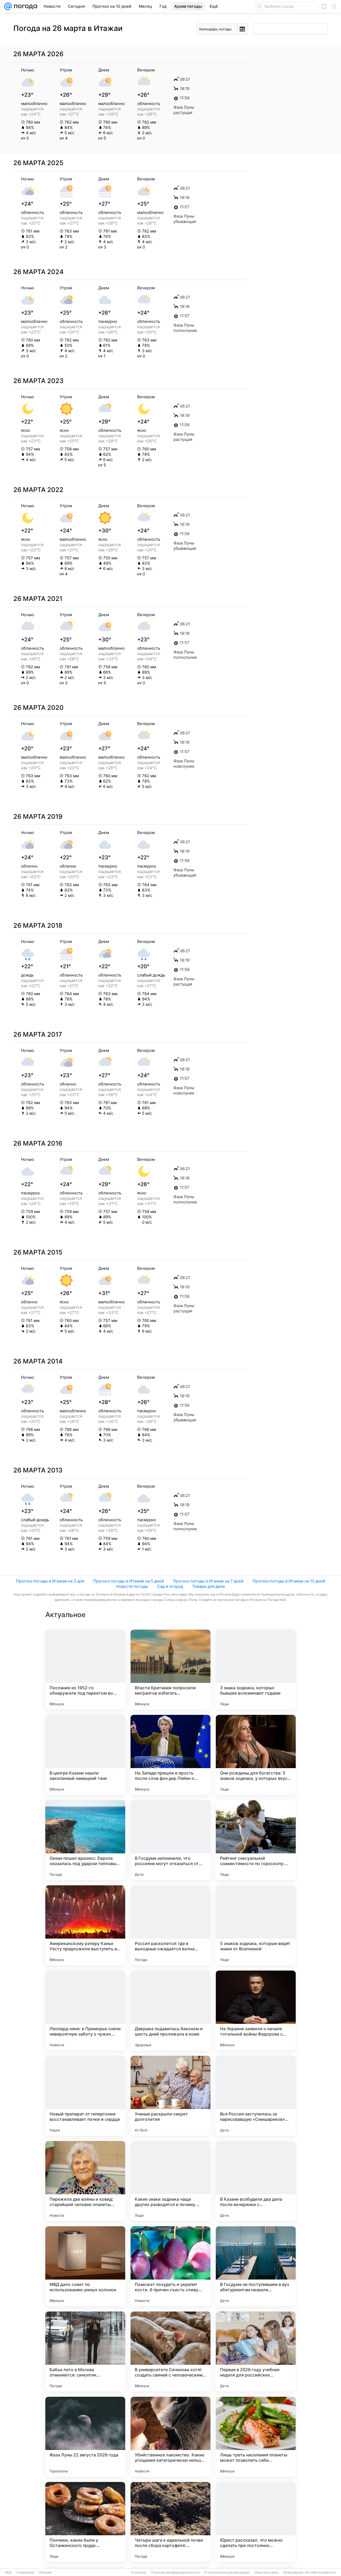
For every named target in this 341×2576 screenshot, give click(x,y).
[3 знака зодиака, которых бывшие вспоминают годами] (256, 1670)
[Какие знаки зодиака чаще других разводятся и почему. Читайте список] (170, 2181)
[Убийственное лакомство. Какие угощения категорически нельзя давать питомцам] (170, 2437)
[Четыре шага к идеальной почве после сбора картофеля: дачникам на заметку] (170, 2522)
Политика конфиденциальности (175, 2573)
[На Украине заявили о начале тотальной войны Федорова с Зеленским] (256, 2011)
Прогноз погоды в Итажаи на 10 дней (289, 1581)
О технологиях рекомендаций (227, 2573)
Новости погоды (132, 1586)
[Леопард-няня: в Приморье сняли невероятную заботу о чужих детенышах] (85, 2011)
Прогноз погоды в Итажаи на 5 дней (129, 1581)
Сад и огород (170, 1586)
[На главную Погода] (25, 6)
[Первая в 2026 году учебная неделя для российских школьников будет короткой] (256, 2351)
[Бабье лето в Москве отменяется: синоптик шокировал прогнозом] (85, 2351)
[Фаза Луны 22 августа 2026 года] (85, 2437)
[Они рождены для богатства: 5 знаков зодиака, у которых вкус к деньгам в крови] (256, 1755)
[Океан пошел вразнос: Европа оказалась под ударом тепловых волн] (85, 1840)
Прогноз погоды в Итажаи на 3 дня (50, 1581)
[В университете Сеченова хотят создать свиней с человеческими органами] (170, 2351)
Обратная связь (266, 2573)
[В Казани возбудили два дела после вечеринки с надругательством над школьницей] (256, 2181)
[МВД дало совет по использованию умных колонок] (85, 2266)
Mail (8, 2573)
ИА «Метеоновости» (321, 2573)
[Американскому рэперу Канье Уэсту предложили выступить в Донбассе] (85, 1925)
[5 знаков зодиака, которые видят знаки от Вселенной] (256, 1925)
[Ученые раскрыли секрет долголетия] (170, 2096)
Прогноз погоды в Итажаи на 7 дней (208, 1581)
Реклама (45, 2573)
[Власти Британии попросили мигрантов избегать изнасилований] (170, 1670)
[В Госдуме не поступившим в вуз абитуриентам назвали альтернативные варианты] (256, 2266)
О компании (25, 2573)
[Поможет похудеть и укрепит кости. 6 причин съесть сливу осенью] (170, 2266)
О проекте (139, 2573)
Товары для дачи (208, 1586)
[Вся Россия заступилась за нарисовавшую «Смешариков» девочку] (256, 2096)
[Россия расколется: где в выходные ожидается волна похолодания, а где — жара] (170, 1925)
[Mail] (8, 6)
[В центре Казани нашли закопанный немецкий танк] (85, 1755)
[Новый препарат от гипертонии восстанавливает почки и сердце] (85, 2096)
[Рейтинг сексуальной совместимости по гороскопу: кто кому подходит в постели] (256, 1840)
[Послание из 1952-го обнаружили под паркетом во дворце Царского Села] (85, 1670)
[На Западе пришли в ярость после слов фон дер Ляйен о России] (170, 1755)
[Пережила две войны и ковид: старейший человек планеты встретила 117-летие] (85, 2181)
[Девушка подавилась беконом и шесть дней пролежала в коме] (170, 2011)
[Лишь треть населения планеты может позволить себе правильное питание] (256, 2437)
